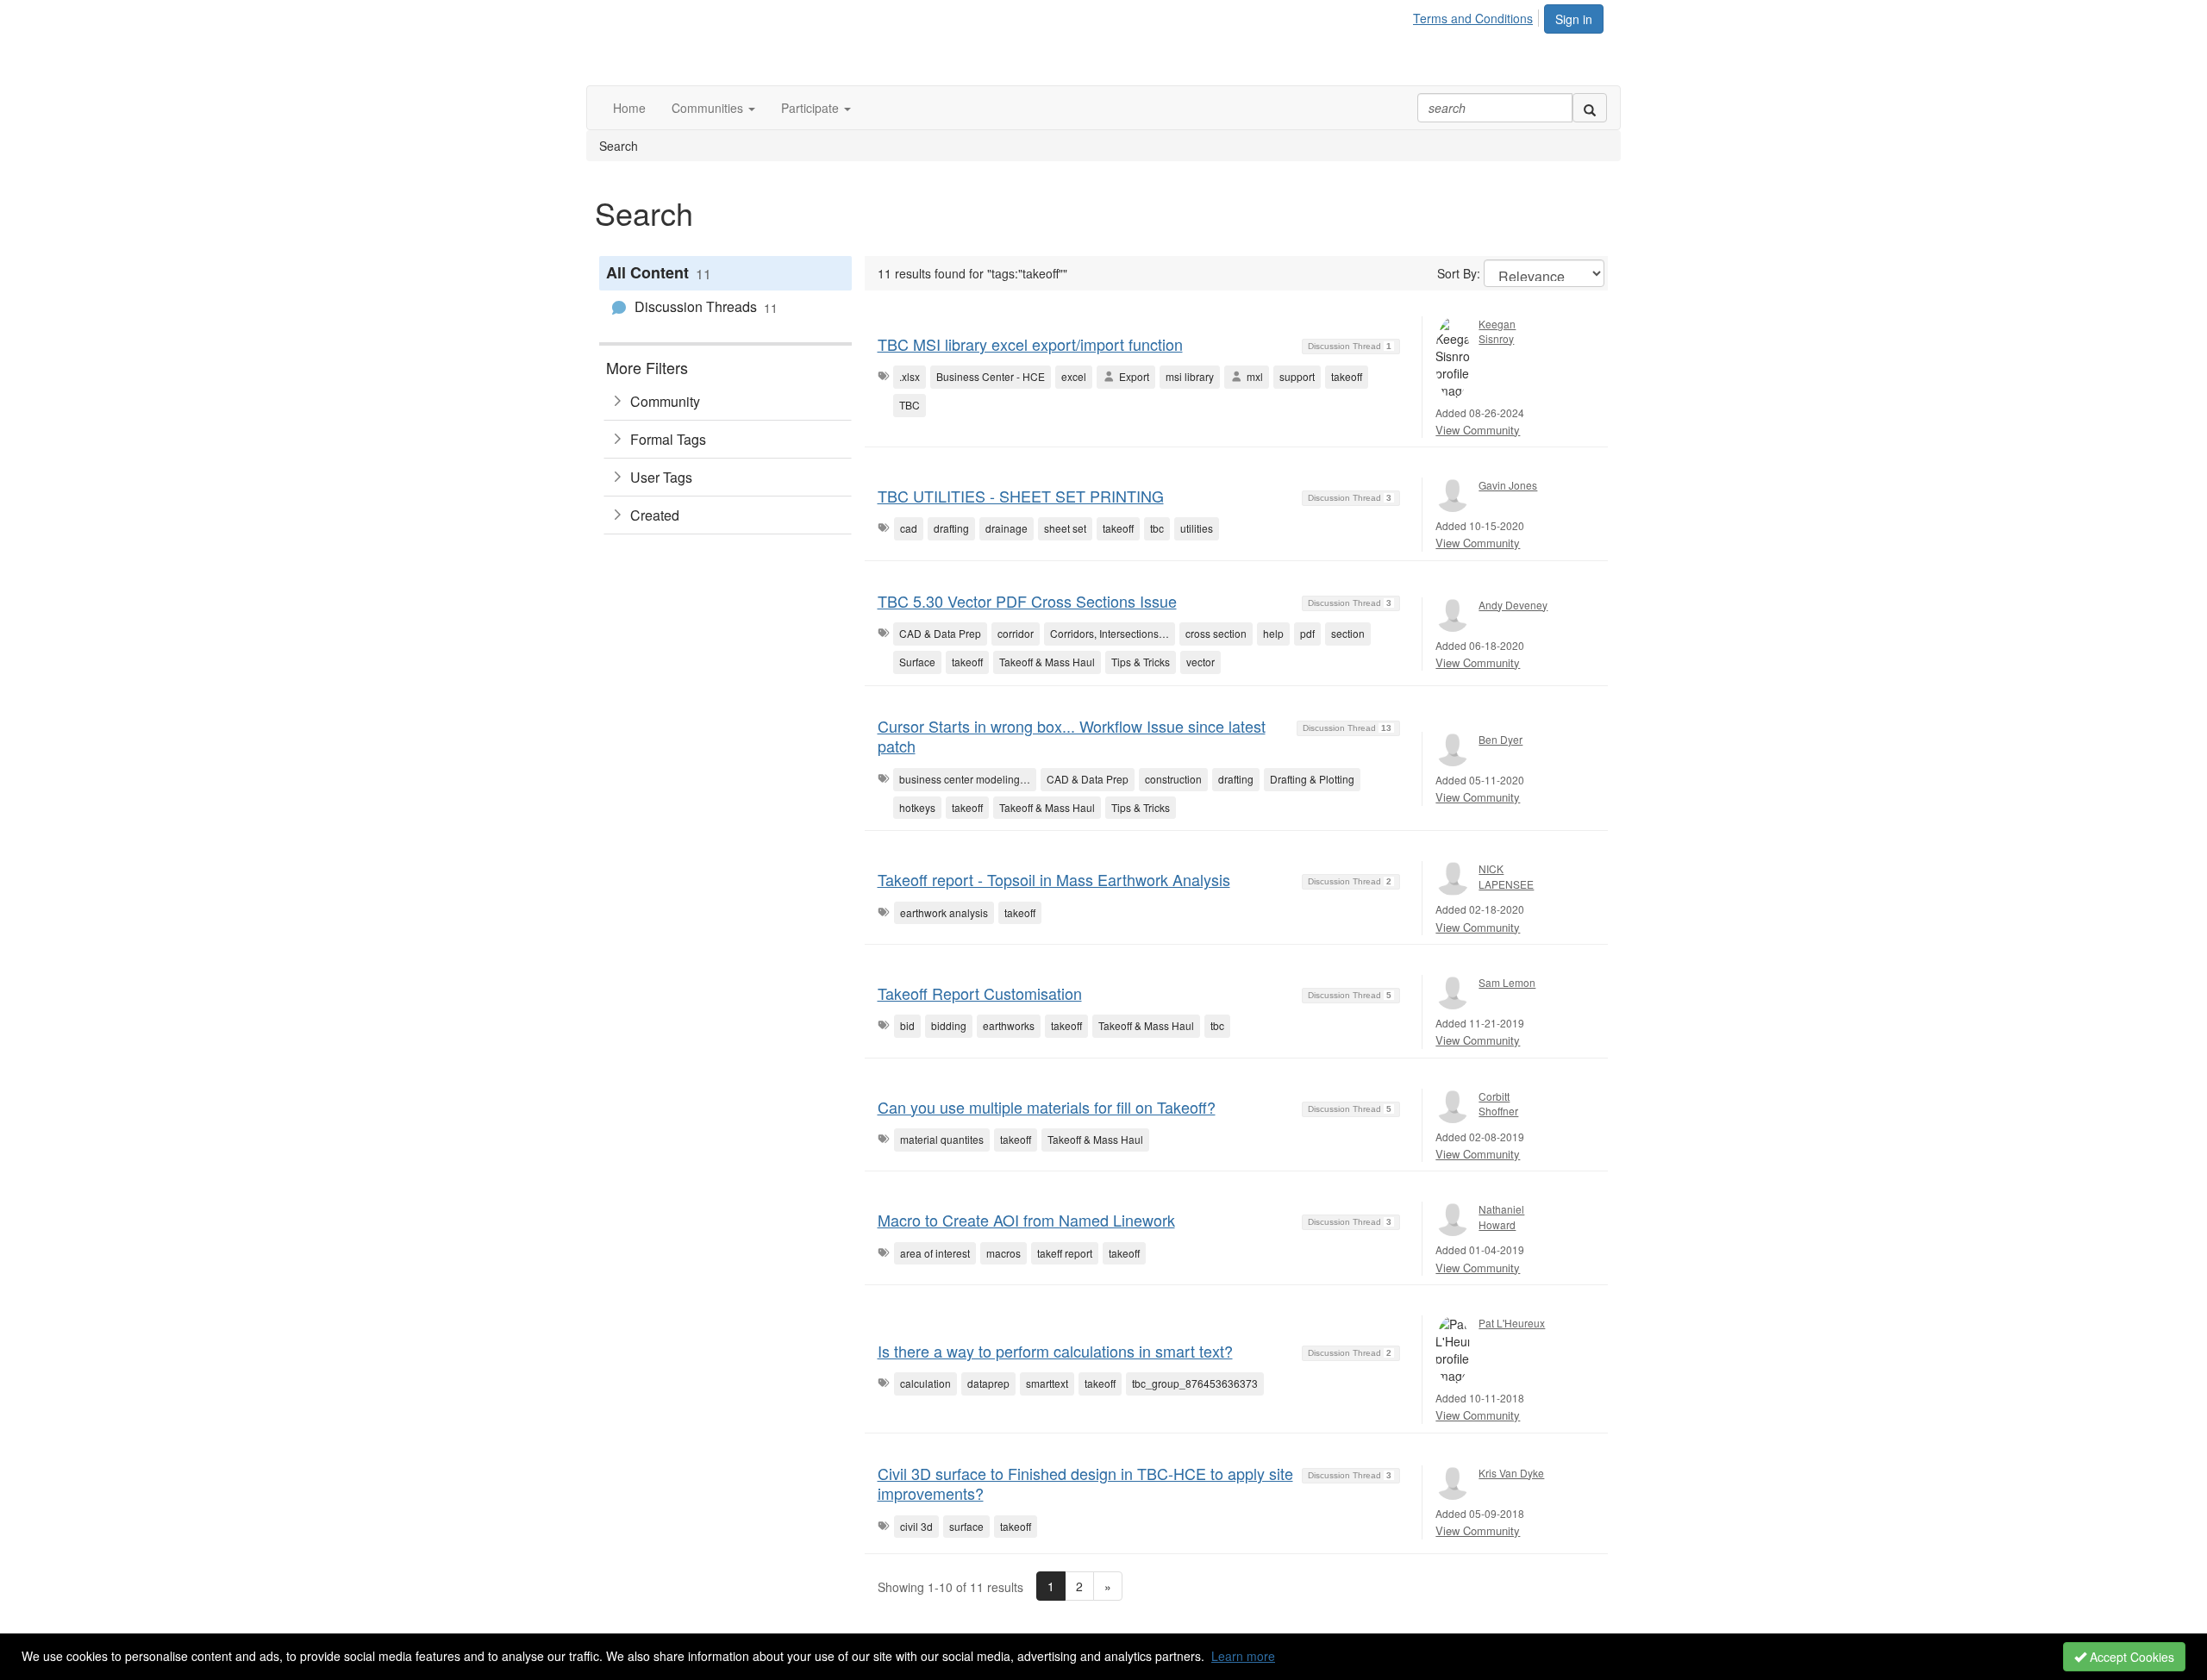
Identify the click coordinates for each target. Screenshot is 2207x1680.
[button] (713, 108)
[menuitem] (1478, 16)
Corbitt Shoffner (1498, 1103)
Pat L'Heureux (1512, 1323)
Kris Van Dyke (1511, 1473)
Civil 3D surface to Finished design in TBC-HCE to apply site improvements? (1085, 1483)
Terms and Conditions (1473, 18)
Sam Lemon (1507, 982)
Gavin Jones (1508, 485)
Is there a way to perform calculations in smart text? (1055, 1351)
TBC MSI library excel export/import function (1030, 344)
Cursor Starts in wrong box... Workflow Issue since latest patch (1072, 736)
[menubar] (1478, 16)
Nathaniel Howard (1501, 1216)
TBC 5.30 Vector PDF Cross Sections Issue (1027, 601)
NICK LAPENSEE (1506, 876)
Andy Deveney (1513, 605)
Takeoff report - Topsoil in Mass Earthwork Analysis (1054, 879)
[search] (1590, 108)
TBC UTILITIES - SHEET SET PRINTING (1021, 496)
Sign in (1574, 19)
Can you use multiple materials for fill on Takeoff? (1047, 1107)
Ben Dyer (1501, 739)
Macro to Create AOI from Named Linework (1026, 1220)
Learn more (1243, 1656)
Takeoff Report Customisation (980, 993)
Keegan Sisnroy (1497, 331)
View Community (1478, 430)
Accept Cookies (2130, 1657)
